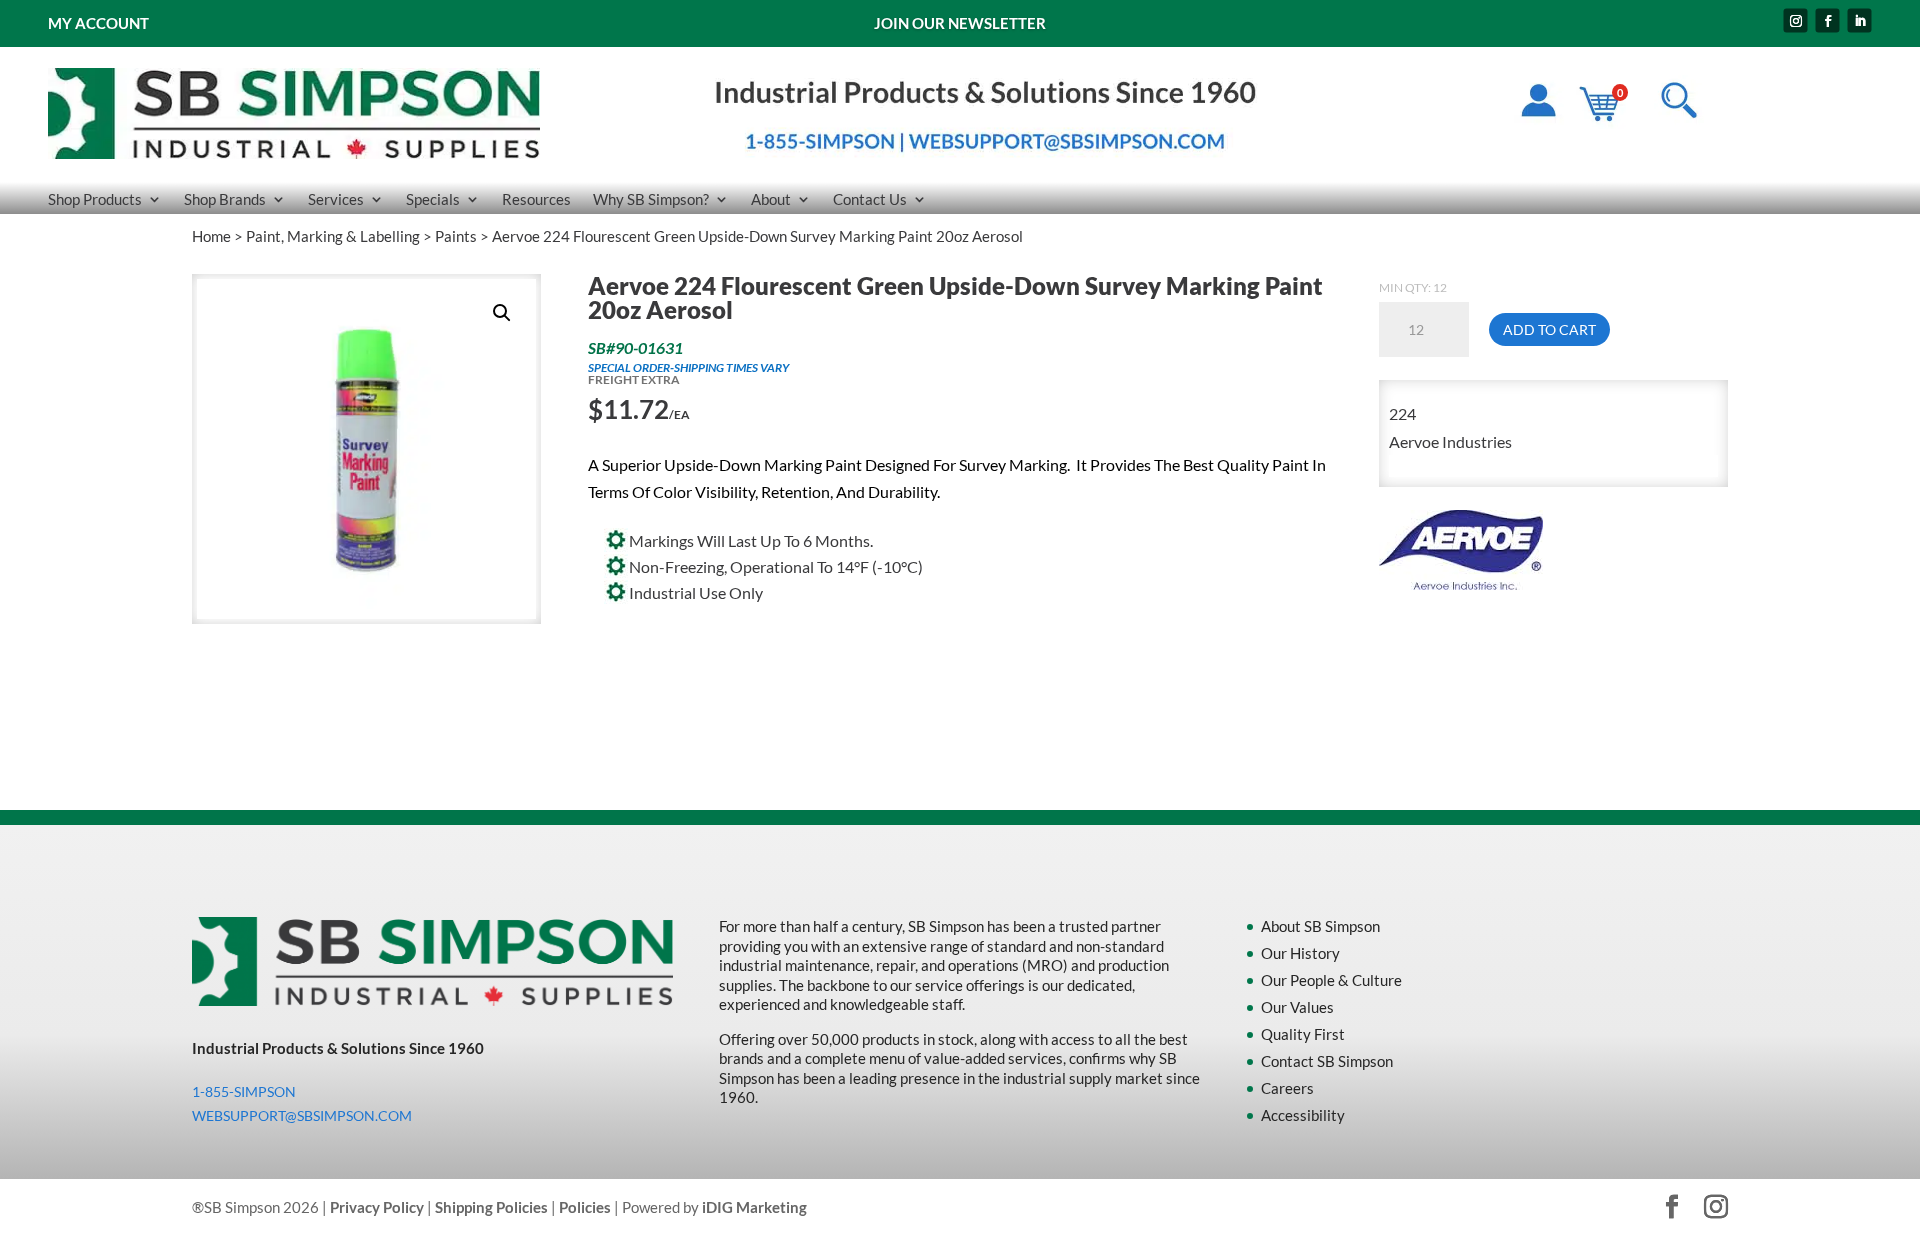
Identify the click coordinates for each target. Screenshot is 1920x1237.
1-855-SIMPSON (244, 1091)
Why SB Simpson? (651, 200)
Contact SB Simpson (1327, 1061)
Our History (1300, 953)
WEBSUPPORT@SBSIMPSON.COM (302, 1115)
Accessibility (1303, 1115)
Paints (456, 236)
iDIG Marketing (754, 1207)
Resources (536, 200)
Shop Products (95, 200)
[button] (502, 313)
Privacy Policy (377, 1207)
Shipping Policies (491, 1207)
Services (336, 200)
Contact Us (870, 200)
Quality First (1303, 1034)
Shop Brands (225, 200)
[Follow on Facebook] (1828, 21)
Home (211, 236)
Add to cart (1549, 329)
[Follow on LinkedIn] (1860, 21)
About (771, 200)
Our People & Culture (1331, 980)
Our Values (1297, 1007)
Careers (1287, 1088)
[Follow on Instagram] (1796, 21)
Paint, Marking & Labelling (333, 236)
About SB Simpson (1320, 926)
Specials (433, 200)
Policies (585, 1207)
